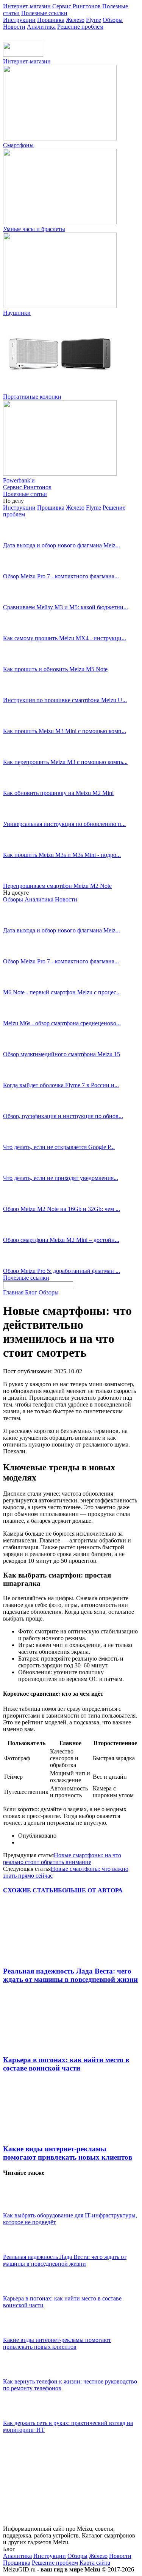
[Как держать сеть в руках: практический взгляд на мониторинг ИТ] (22, 2416)
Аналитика (41, 27)
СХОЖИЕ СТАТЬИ (30, 1890)
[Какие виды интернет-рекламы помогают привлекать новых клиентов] (44, 2134)
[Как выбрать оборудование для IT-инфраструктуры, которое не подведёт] (22, 2209)
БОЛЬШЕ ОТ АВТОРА (90, 1890)
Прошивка (51, 20)
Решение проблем (80, 27)
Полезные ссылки (44, 13)
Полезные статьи (25, 494)
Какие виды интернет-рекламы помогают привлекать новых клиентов (68, 2153)
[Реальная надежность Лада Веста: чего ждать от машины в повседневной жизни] (44, 1956)
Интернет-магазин (27, 6)
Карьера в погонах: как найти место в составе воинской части (66, 2064)
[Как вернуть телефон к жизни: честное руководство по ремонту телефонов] (22, 2375)
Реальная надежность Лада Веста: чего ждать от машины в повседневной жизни (70, 1975)
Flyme (94, 20)
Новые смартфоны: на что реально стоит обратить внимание (62, 1859)
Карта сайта (95, 2563)
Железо (75, 20)
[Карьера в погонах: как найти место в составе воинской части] (44, 2045)
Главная (13, 1292)
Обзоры (113, 20)
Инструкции (19, 20)
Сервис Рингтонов (76, 6)
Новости (14, 27)
